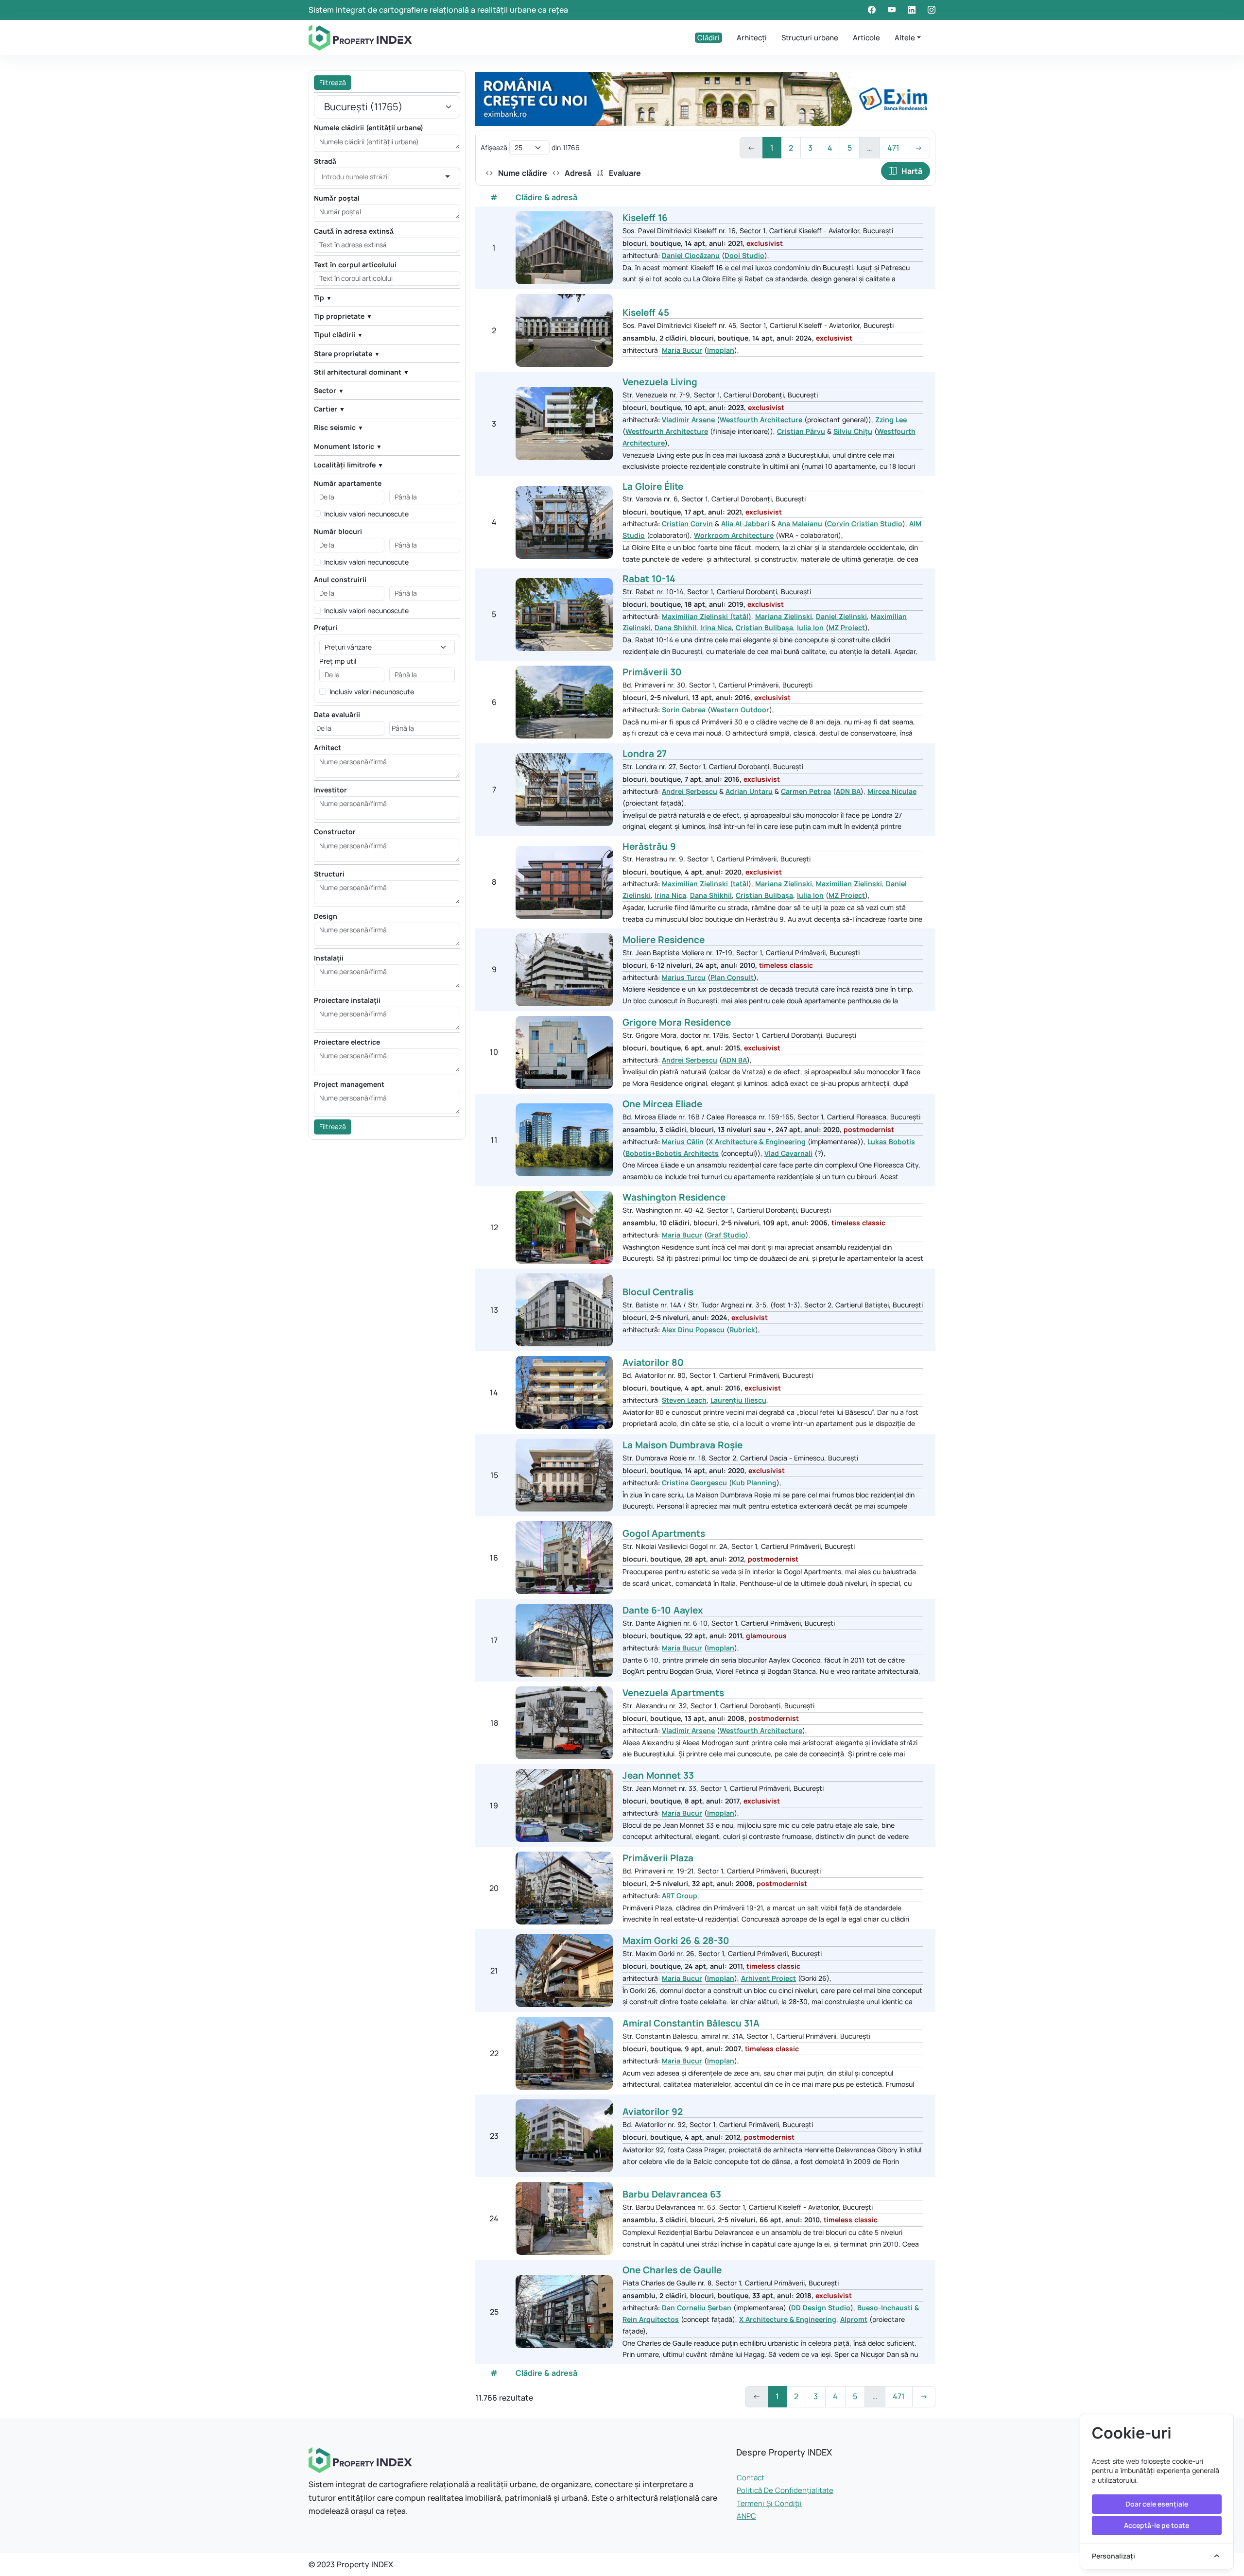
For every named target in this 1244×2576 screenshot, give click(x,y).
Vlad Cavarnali (788, 1153)
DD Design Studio (821, 2308)
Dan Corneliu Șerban (697, 2308)
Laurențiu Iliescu (738, 1400)
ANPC (746, 2516)
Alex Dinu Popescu (693, 1330)
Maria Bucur (682, 350)
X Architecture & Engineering (757, 1142)
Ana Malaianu (800, 524)
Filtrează (333, 82)
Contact (751, 2478)
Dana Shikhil (675, 627)
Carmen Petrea (806, 791)
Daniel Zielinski (841, 616)
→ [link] (918, 148)
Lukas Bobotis (891, 1142)
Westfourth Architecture (761, 420)
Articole (866, 38)
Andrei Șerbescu (690, 791)
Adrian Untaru (749, 791)
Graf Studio (726, 1235)
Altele (905, 38)
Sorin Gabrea (684, 710)
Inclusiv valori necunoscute (366, 514)
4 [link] (830, 148)
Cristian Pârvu (801, 431)
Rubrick (742, 1330)
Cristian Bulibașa (764, 627)
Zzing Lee (891, 420)
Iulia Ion (810, 627)
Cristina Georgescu (694, 1483)
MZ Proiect (847, 627)
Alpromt (854, 2319)
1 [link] (772, 148)
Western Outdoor (740, 710)
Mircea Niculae (892, 791)
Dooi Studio (744, 255)
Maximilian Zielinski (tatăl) (707, 616)
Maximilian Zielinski (849, 884)
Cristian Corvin (687, 524)
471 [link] (893, 148)
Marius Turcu (684, 977)
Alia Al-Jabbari (745, 524)
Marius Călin (683, 1142)
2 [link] (791, 148)
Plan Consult (732, 977)
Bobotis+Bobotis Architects (672, 1153)
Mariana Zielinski (784, 616)
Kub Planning (754, 1483)
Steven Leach (684, 1400)
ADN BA (848, 791)
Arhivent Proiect (769, 1978)
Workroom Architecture (734, 535)
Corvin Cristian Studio (865, 524)
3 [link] (810, 148)
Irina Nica (716, 627)
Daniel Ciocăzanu (691, 255)
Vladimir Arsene (688, 420)
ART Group (680, 1896)
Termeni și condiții (769, 2503)
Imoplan (721, 350)
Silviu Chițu (853, 431)
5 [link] (850, 148)
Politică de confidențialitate (785, 2490)
